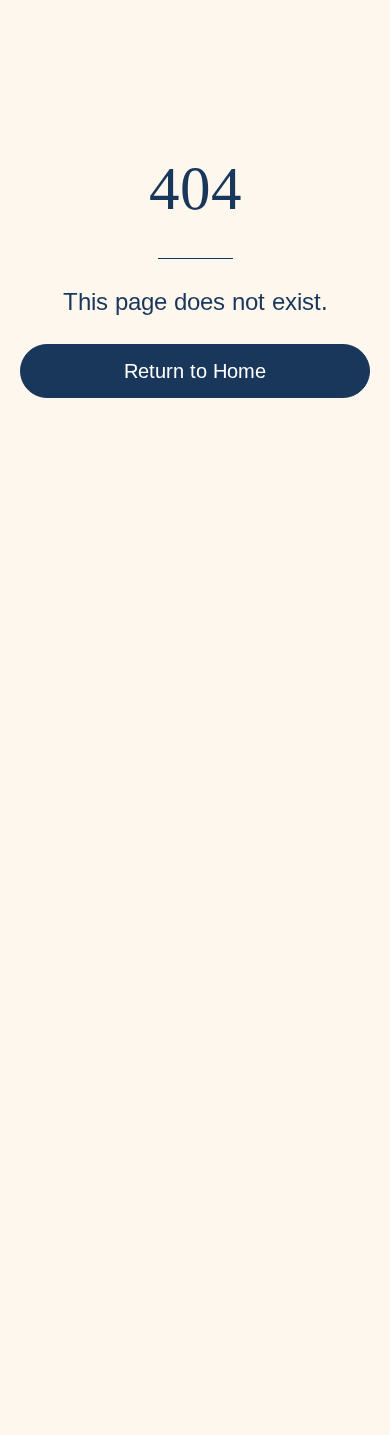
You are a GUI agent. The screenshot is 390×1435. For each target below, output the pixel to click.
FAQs (40, 973)
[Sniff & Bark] (85, 70)
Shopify (226, 1317)
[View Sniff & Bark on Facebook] (40, 1258)
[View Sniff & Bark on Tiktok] (264, 1258)
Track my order (72, 1006)
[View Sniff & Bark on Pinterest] (96, 1258)
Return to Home (195, 371)
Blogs (40, 874)
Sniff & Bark (99, 1317)
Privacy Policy (70, 1105)
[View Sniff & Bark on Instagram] (152, 1258)
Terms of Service (79, 1072)
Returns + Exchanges (96, 1039)
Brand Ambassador (88, 940)
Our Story (53, 841)
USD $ (38, 1214)
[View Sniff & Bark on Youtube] (208, 1258)
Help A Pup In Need (90, 907)
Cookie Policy (69, 1138)
